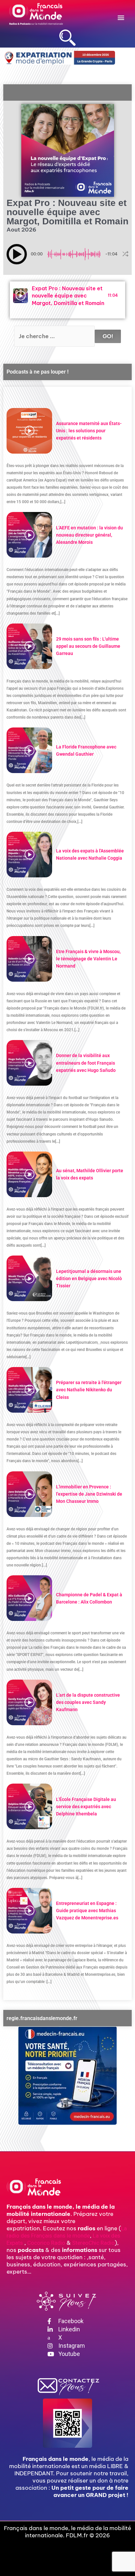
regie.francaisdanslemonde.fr (42, 2018)
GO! (108, 336)
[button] (121, 17)
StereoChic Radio (93, 2243)
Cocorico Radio (46, 2243)
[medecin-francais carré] (67, 2075)
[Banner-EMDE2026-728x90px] (59, 58)
